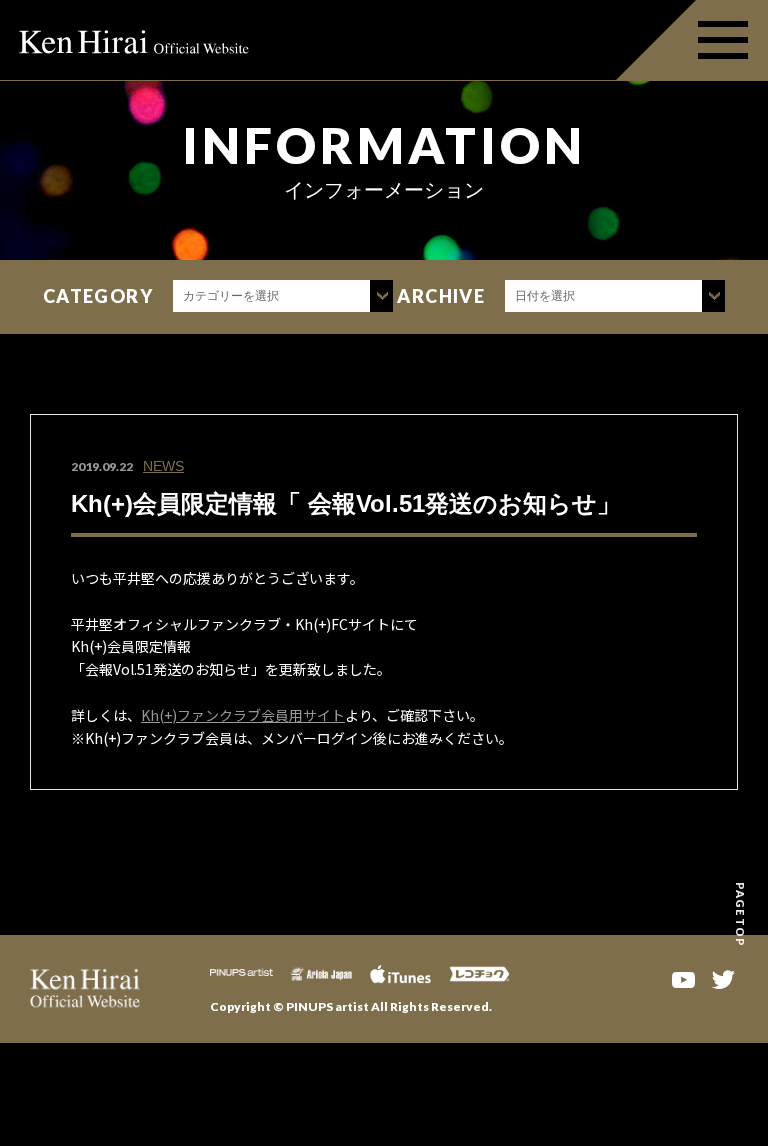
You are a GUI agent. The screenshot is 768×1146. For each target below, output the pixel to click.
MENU (692, 40)
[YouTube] (683, 978)
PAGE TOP (740, 914)
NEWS (163, 466)
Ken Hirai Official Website (135, 40)
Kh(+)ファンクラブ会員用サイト (243, 715)
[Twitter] (723, 978)
